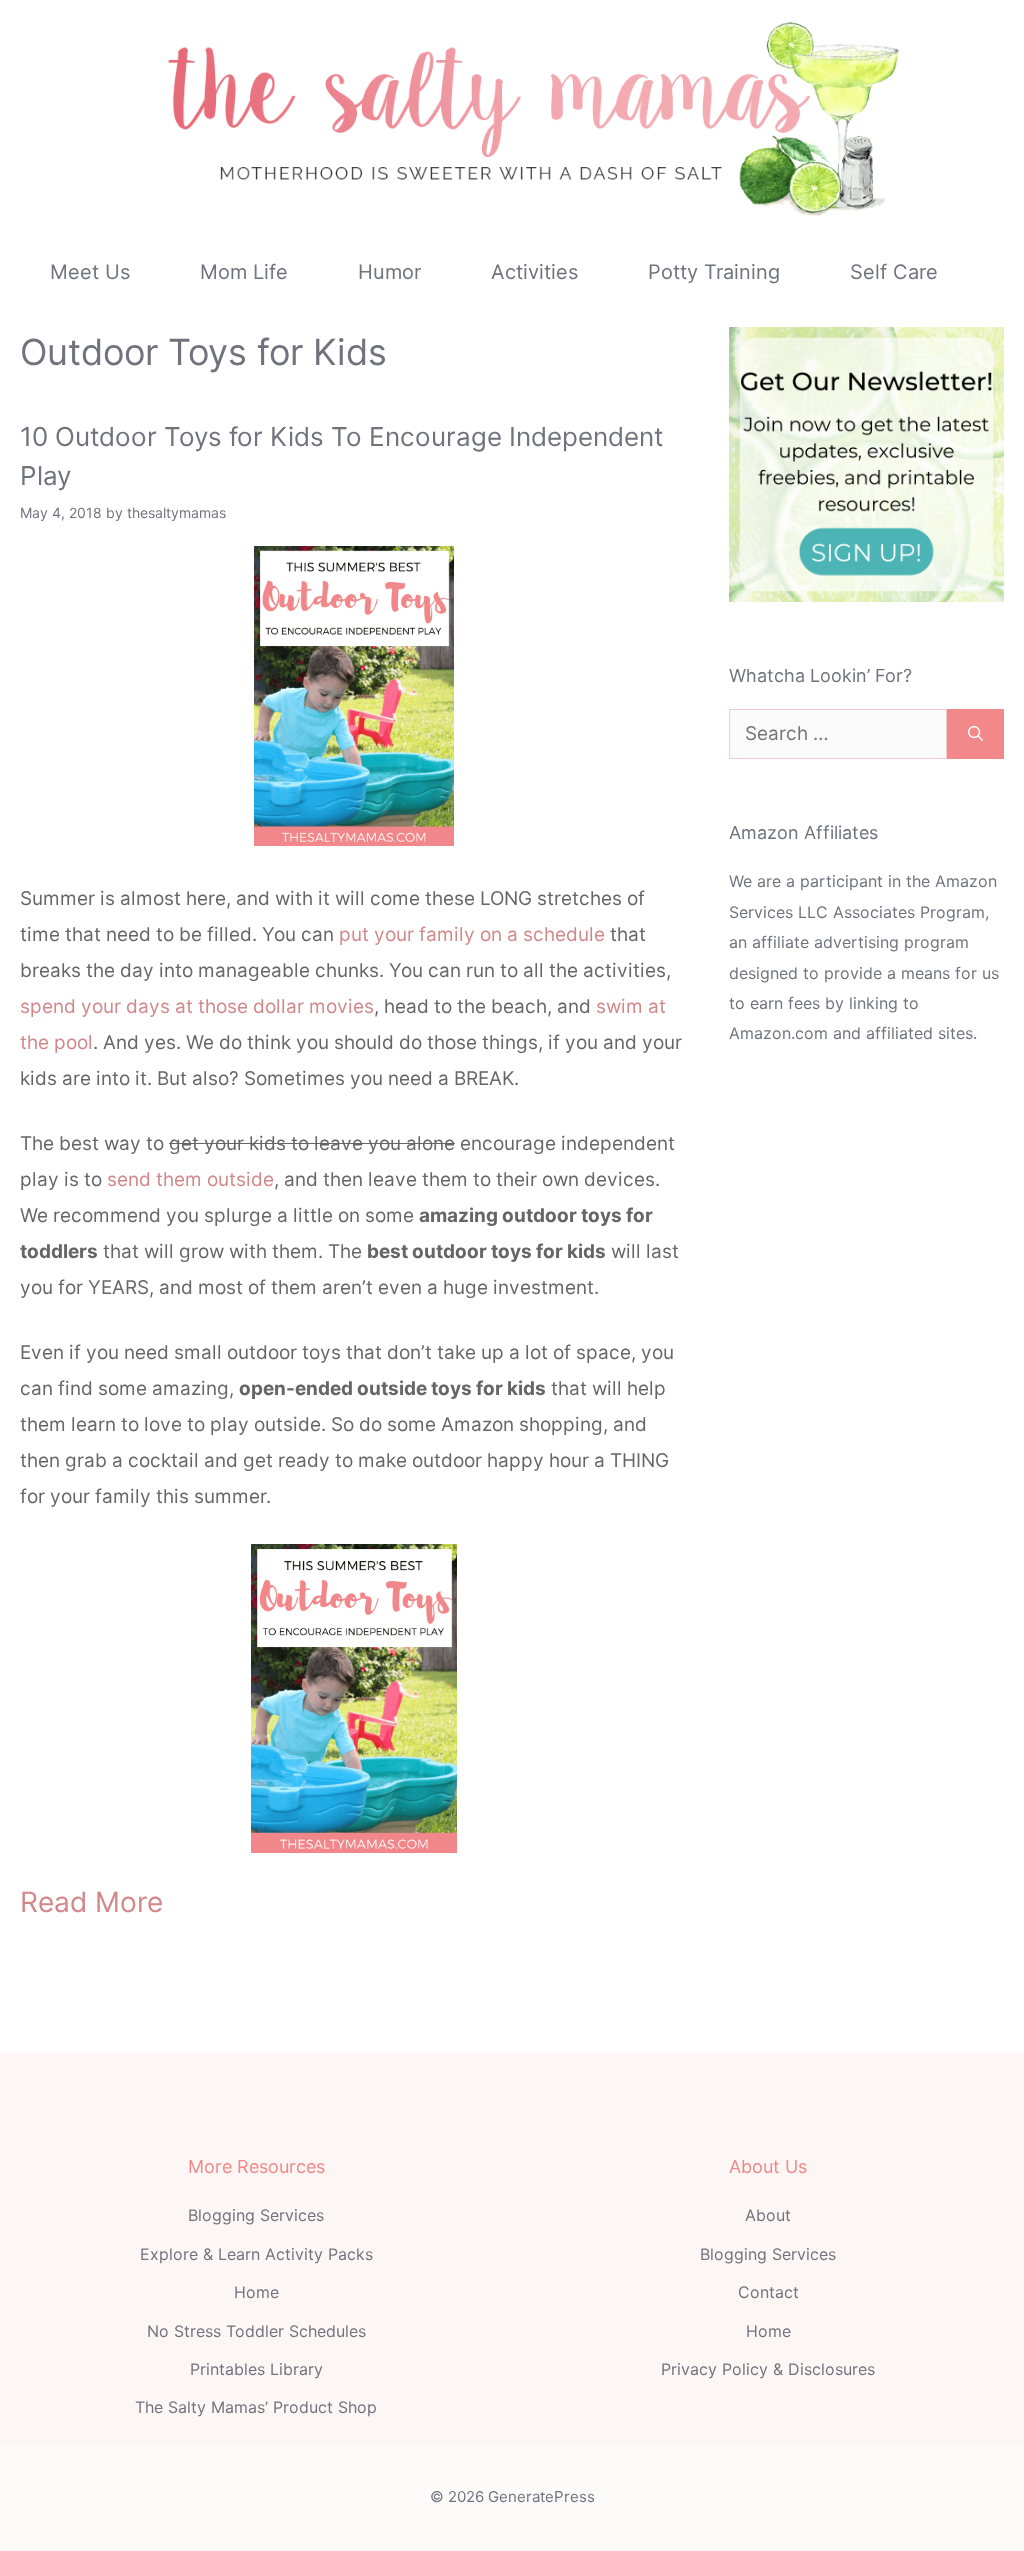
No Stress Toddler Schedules (256, 2331)
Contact (768, 2292)
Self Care (894, 272)
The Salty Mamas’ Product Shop (256, 2407)
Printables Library (256, 2369)
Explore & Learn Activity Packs (256, 2254)
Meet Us (90, 272)
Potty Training (714, 272)
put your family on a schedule (472, 934)
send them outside (188, 1179)
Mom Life (244, 272)
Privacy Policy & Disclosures (768, 2369)
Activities (534, 272)
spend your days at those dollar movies (197, 1006)
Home (256, 2292)
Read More (91, 1902)
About (768, 2215)
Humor (389, 272)
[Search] (975, 734)
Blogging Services (256, 2215)
